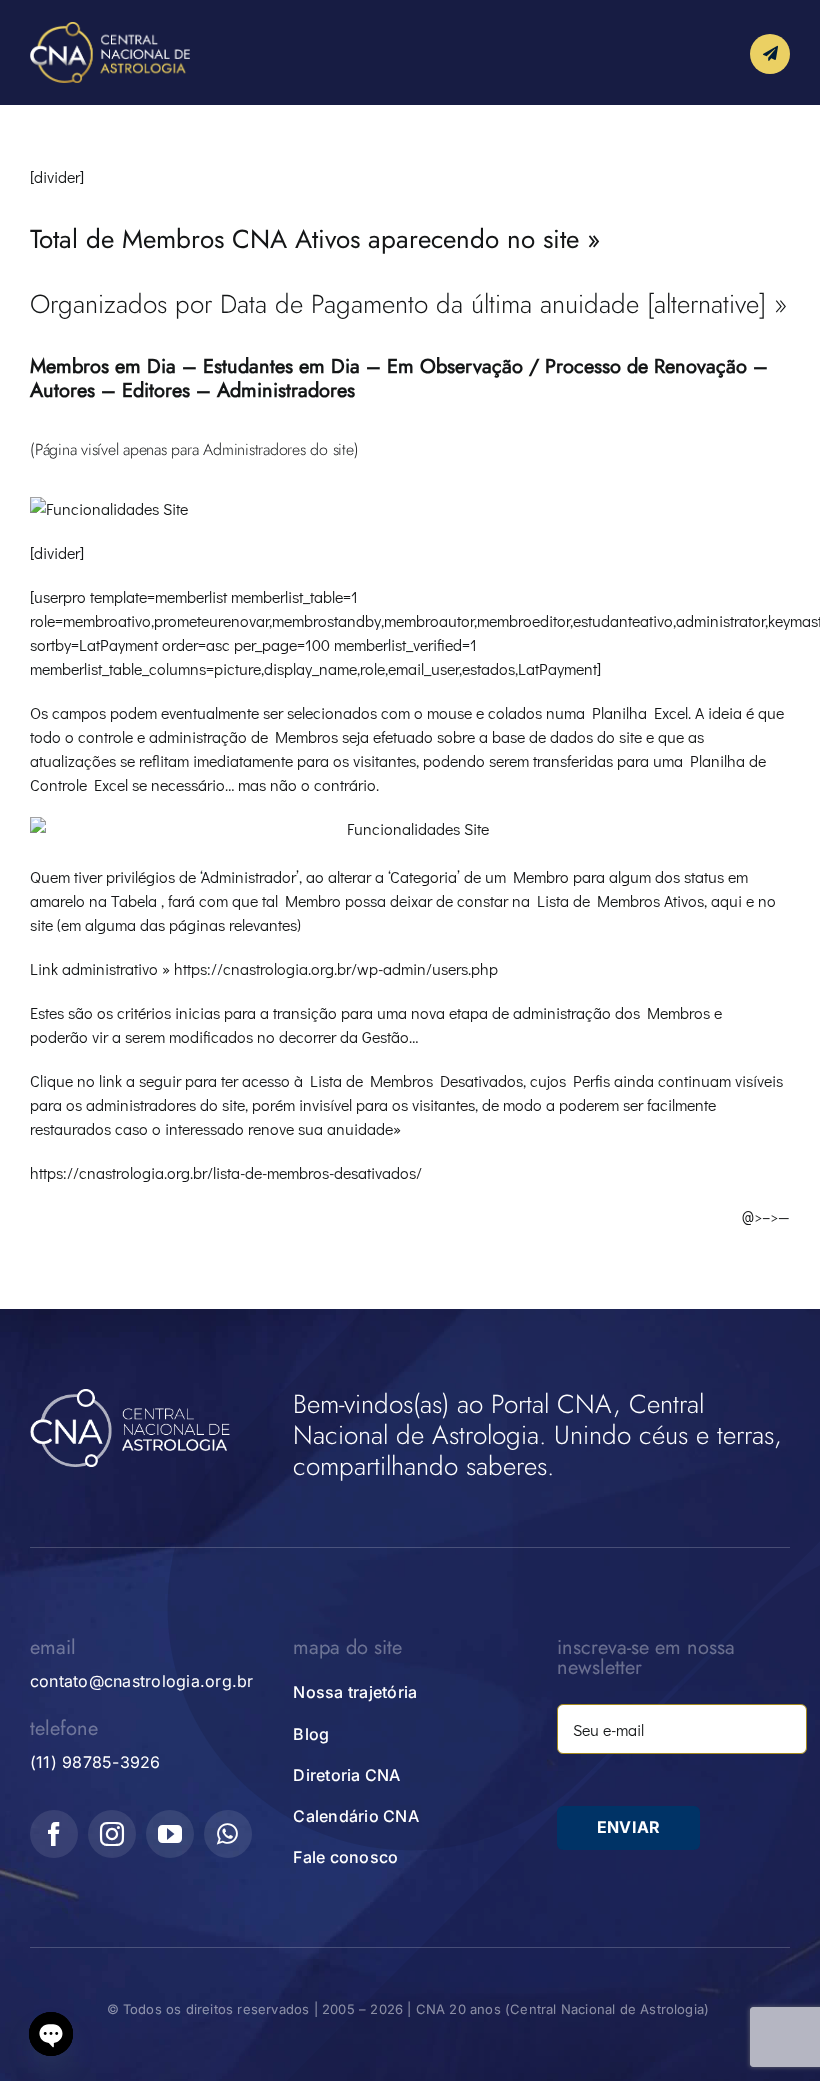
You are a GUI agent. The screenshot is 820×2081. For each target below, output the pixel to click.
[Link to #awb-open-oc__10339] (770, 54)
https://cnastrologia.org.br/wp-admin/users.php (336, 968)
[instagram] (112, 1834)
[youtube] (170, 1834)
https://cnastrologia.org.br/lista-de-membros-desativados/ (226, 1172)
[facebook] (54, 1834)
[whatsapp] (228, 1834)
